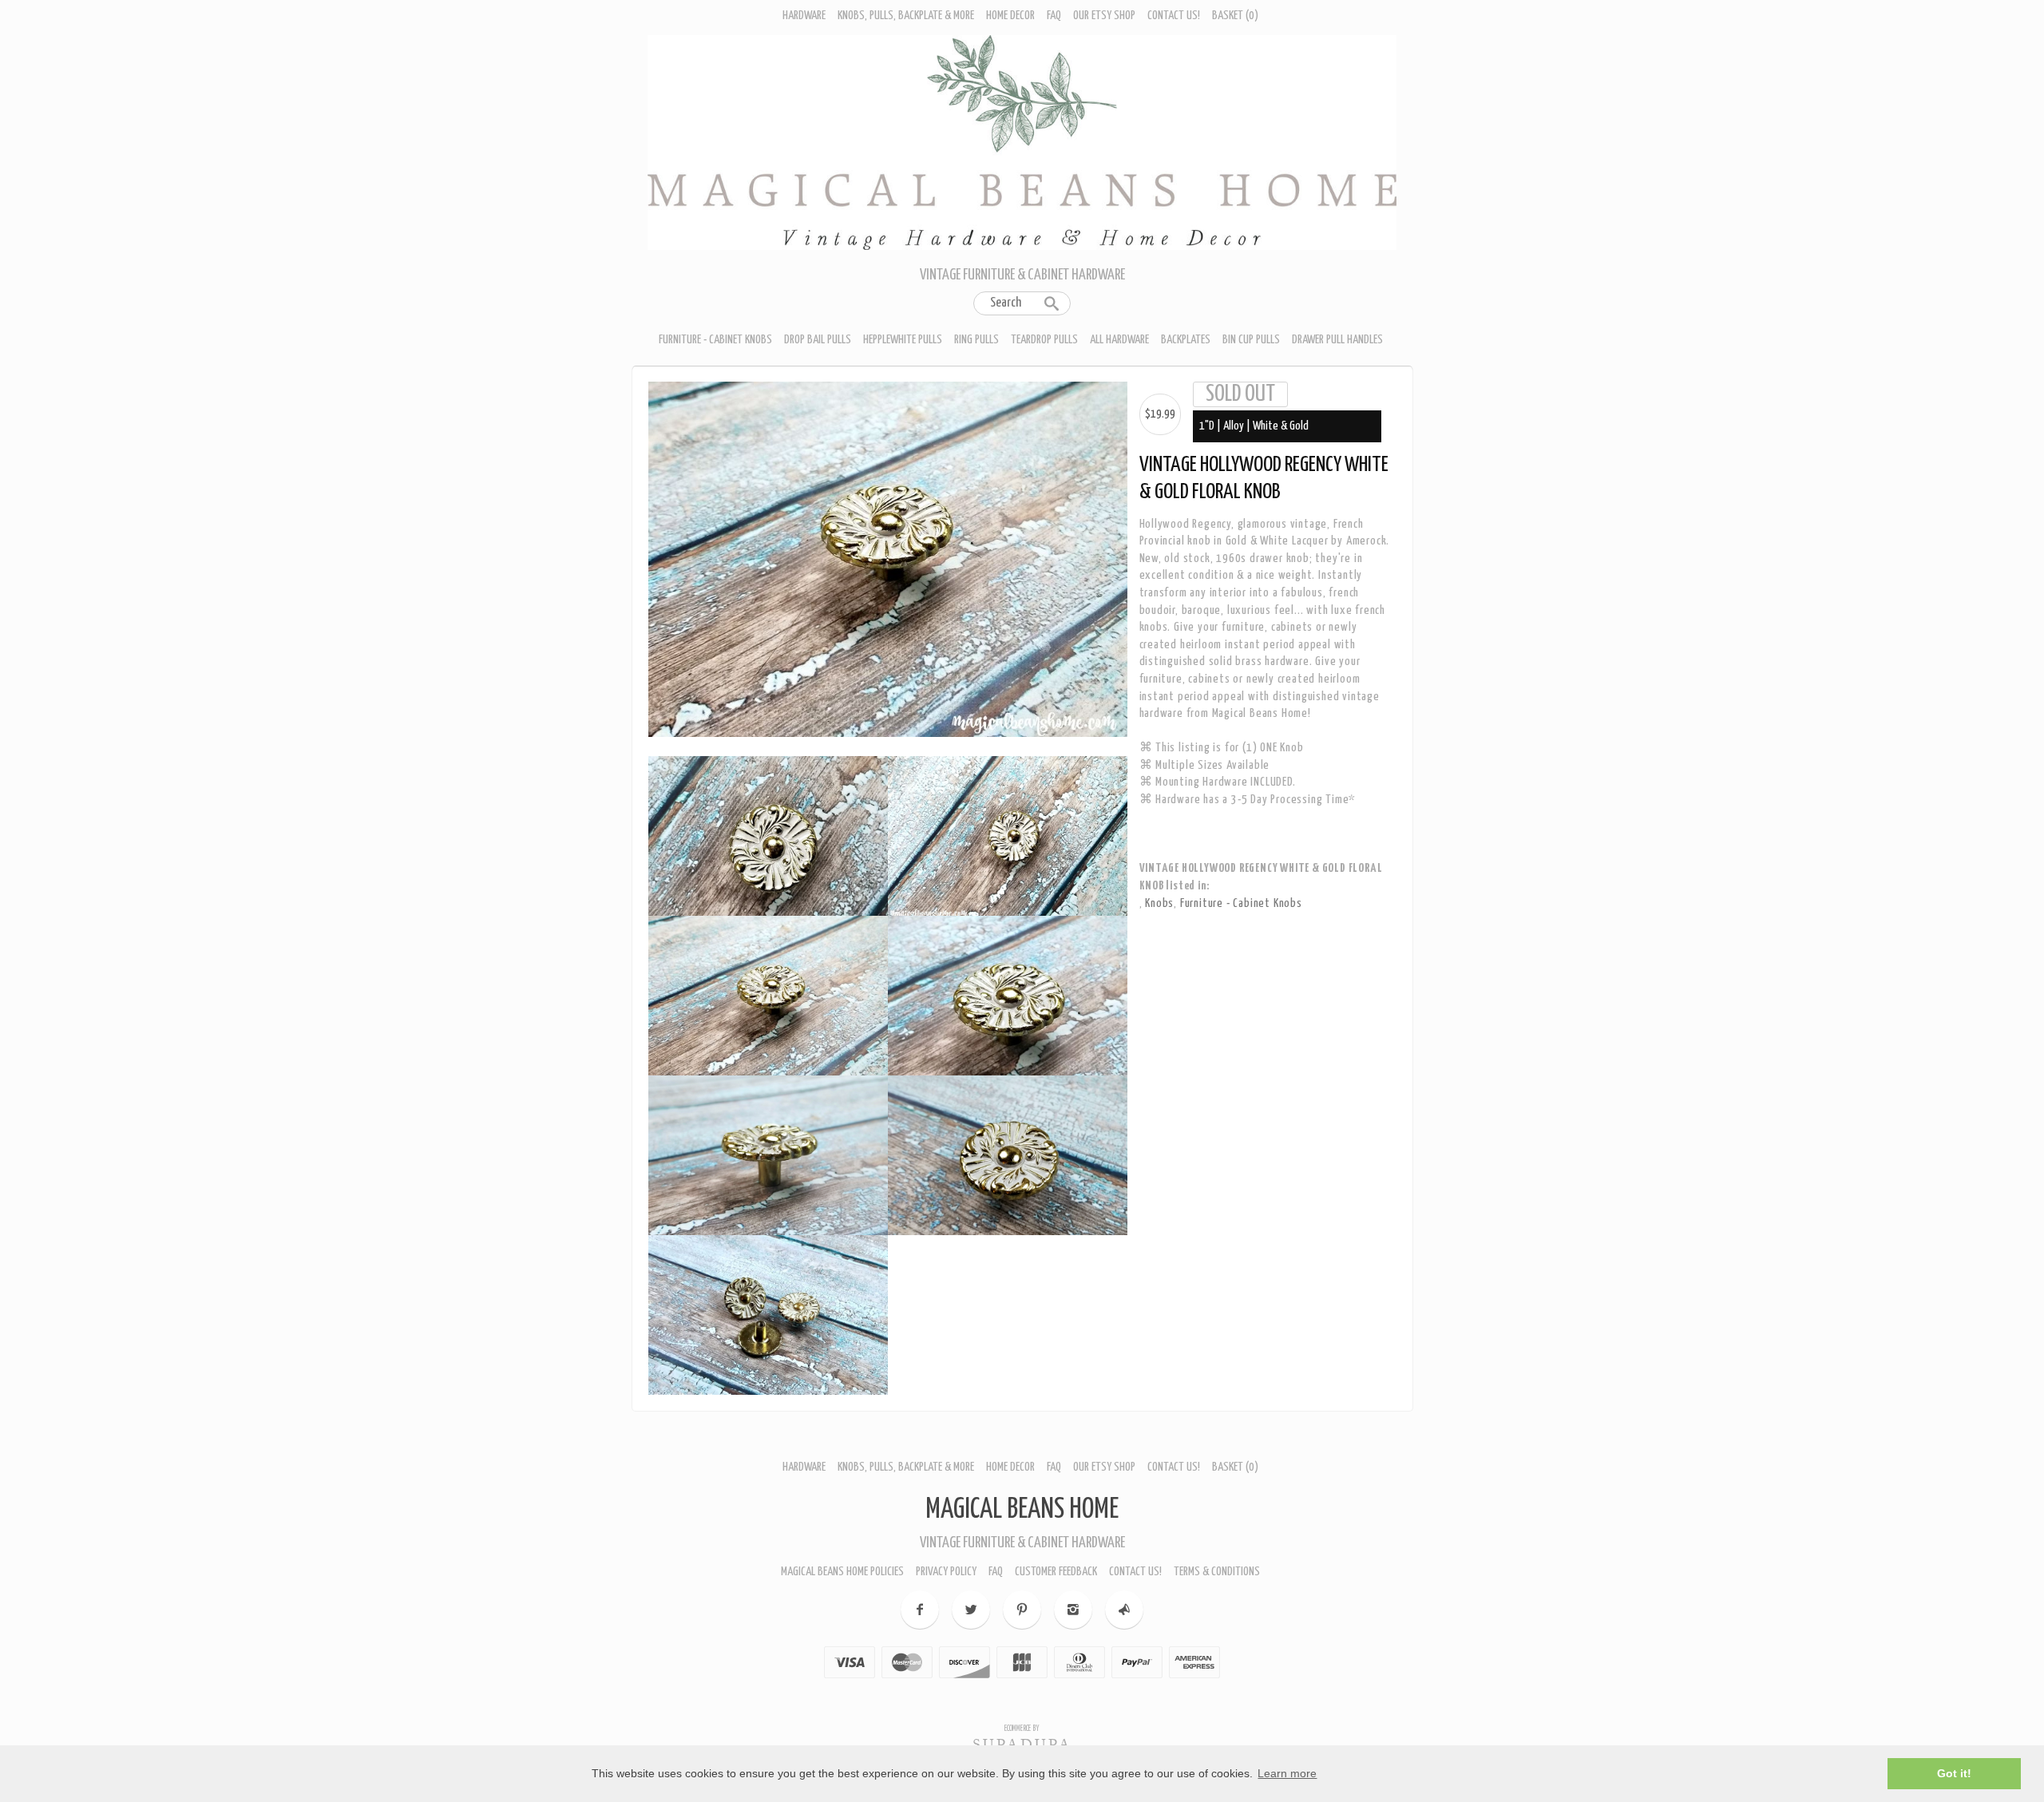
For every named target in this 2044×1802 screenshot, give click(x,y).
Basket (1235, 16)
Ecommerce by (1022, 1722)
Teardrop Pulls (1044, 340)
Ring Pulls (976, 340)
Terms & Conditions (1217, 1565)
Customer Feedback (1056, 1565)
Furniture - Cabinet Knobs (715, 340)
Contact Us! (1174, 16)
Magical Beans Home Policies (842, 1565)
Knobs (1159, 903)
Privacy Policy (946, 1565)
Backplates (1186, 340)
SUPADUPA (1022, 1738)
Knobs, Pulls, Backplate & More (906, 16)
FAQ (1054, 16)
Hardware (804, 16)
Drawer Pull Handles (1337, 340)
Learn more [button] (1287, 1773)
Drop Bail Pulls (818, 340)
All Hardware (1119, 340)
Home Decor (1010, 16)
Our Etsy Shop (1104, 16)
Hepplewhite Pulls (903, 340)
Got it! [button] (1954, 1773)
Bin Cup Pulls (1251, 340)
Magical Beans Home (1022, 1503)
